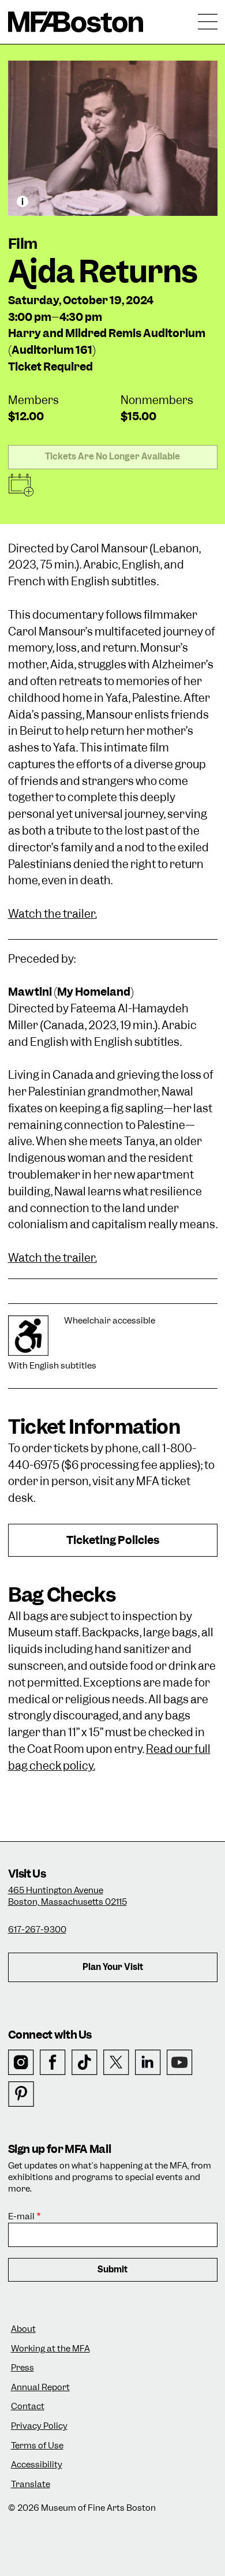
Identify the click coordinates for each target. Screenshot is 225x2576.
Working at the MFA (50, 2349)
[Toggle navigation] (208, 22)
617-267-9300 (37, 1930)
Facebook (53, 2063)
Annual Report (40, 2388)
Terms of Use (37, 2446)
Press (22, 2368)
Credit (22, 201)
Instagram (21, 2063)
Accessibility (37, 2465)
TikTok (85, 2063)
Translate (31, 2485)
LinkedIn (148, 2063)
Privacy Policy (39, 2426)
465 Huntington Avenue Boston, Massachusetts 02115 (67, 1896)
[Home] (76, 22)
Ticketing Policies (113, 1540)
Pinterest (21, 2094)
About (23, 2329)
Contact (28, 2407)
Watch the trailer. (52, 914)
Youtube (180, 2063)
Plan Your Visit (113, 1967)
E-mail (21, 2217)
